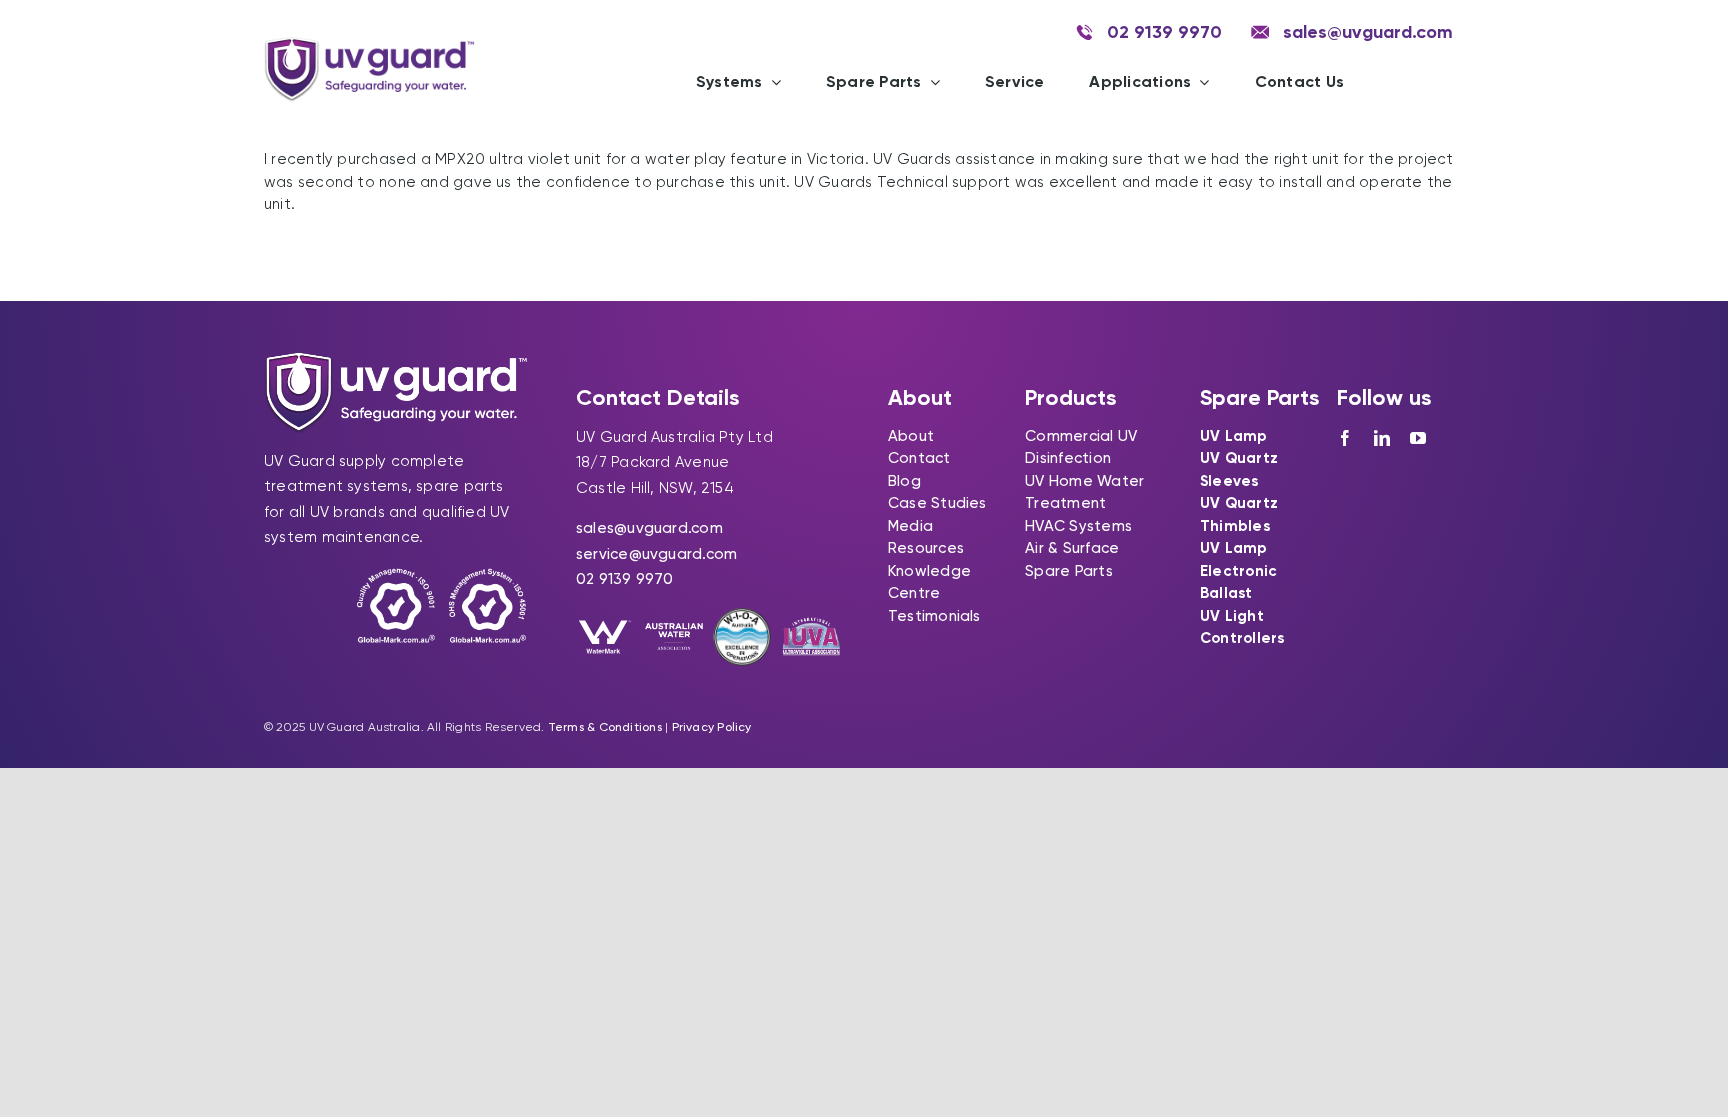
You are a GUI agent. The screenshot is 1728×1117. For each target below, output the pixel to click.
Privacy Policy (712, 727)
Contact (919, 458)
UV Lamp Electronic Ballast (1238, 570)
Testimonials (934, 616)
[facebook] (1345, 438)
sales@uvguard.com (649, 528)
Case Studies (937, 503)
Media (910, 526)
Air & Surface (1072, 548)
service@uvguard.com (656, 554)
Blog (904, 481)
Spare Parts (1068, 571)
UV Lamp (1234, 436)
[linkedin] (1382, 438)
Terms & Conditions (605, 727)
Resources (926, 548)
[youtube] (1418, 438)
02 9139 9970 (625, 579)
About (911, 436)
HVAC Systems (1078, 526)
